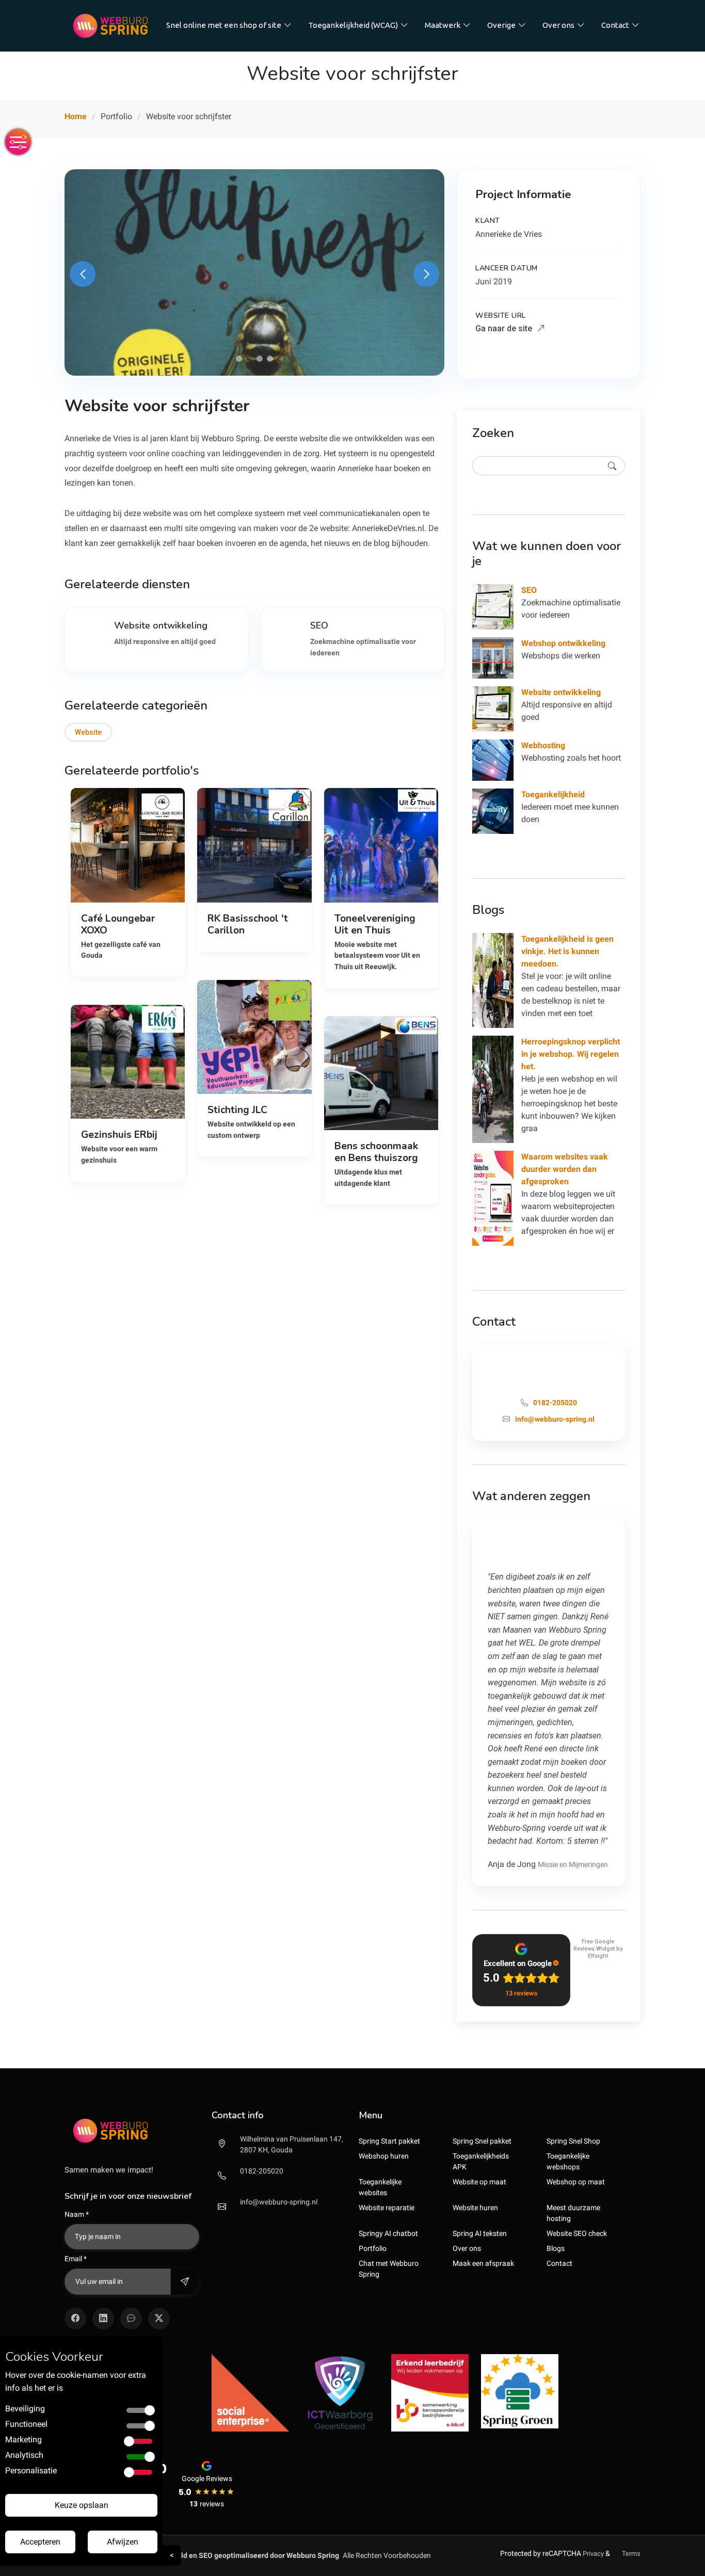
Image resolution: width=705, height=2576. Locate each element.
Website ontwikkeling (561, 692)
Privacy (593, 2554)
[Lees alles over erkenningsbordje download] (430, 2392)
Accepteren (40, 2542)
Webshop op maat (576, 2182)
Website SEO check (577, 2233)
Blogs (556, 2248)
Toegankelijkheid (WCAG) (353, 25)
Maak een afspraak (483, 2263)
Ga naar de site (505, 328)
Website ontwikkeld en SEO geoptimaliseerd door (231, 2555)
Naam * (77, 2214)
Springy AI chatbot (388, 2233)
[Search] (612, 466)
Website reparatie (387, 2208)
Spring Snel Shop (573, 2141)
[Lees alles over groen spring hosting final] (520, 2391)
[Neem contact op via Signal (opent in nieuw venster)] (131, 2319)
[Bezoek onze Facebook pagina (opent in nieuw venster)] (75, 2319)
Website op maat (479, 2182)
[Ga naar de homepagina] (110, 26)
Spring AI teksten (480, 2233)
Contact (615, 25)
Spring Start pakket (389, 2141)
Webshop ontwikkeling (563, 643)
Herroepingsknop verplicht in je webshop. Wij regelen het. (571, 1054)
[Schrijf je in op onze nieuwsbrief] (185, 2282)
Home (76, 116)
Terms (631, 2554)
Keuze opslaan (82, 2505)
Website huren (475, 2208)
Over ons (558, 25)
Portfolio (373, 2248)
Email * (76, 2259)
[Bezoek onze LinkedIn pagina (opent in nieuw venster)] (103, 2319)
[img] (132, 2131)
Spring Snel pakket (482, 2141)
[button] (239, 359)
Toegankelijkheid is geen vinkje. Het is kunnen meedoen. (567, 951)
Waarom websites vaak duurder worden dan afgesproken (565, 1169)
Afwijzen (123, 2542)
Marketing (23, 2440)
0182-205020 (262, 2171)
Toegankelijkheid (553, 794)
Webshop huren (384, 2156)
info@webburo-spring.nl (279, 2202)
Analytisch (24, 2455)
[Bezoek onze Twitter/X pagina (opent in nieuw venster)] (159, 2319)
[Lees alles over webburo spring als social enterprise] (250, 2392)
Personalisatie (31, 2470)
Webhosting (543, 745)
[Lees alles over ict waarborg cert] (340, 2392)
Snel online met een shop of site (224, 25)
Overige (501, 25)
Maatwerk (443, 25)
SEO (529, 590)
